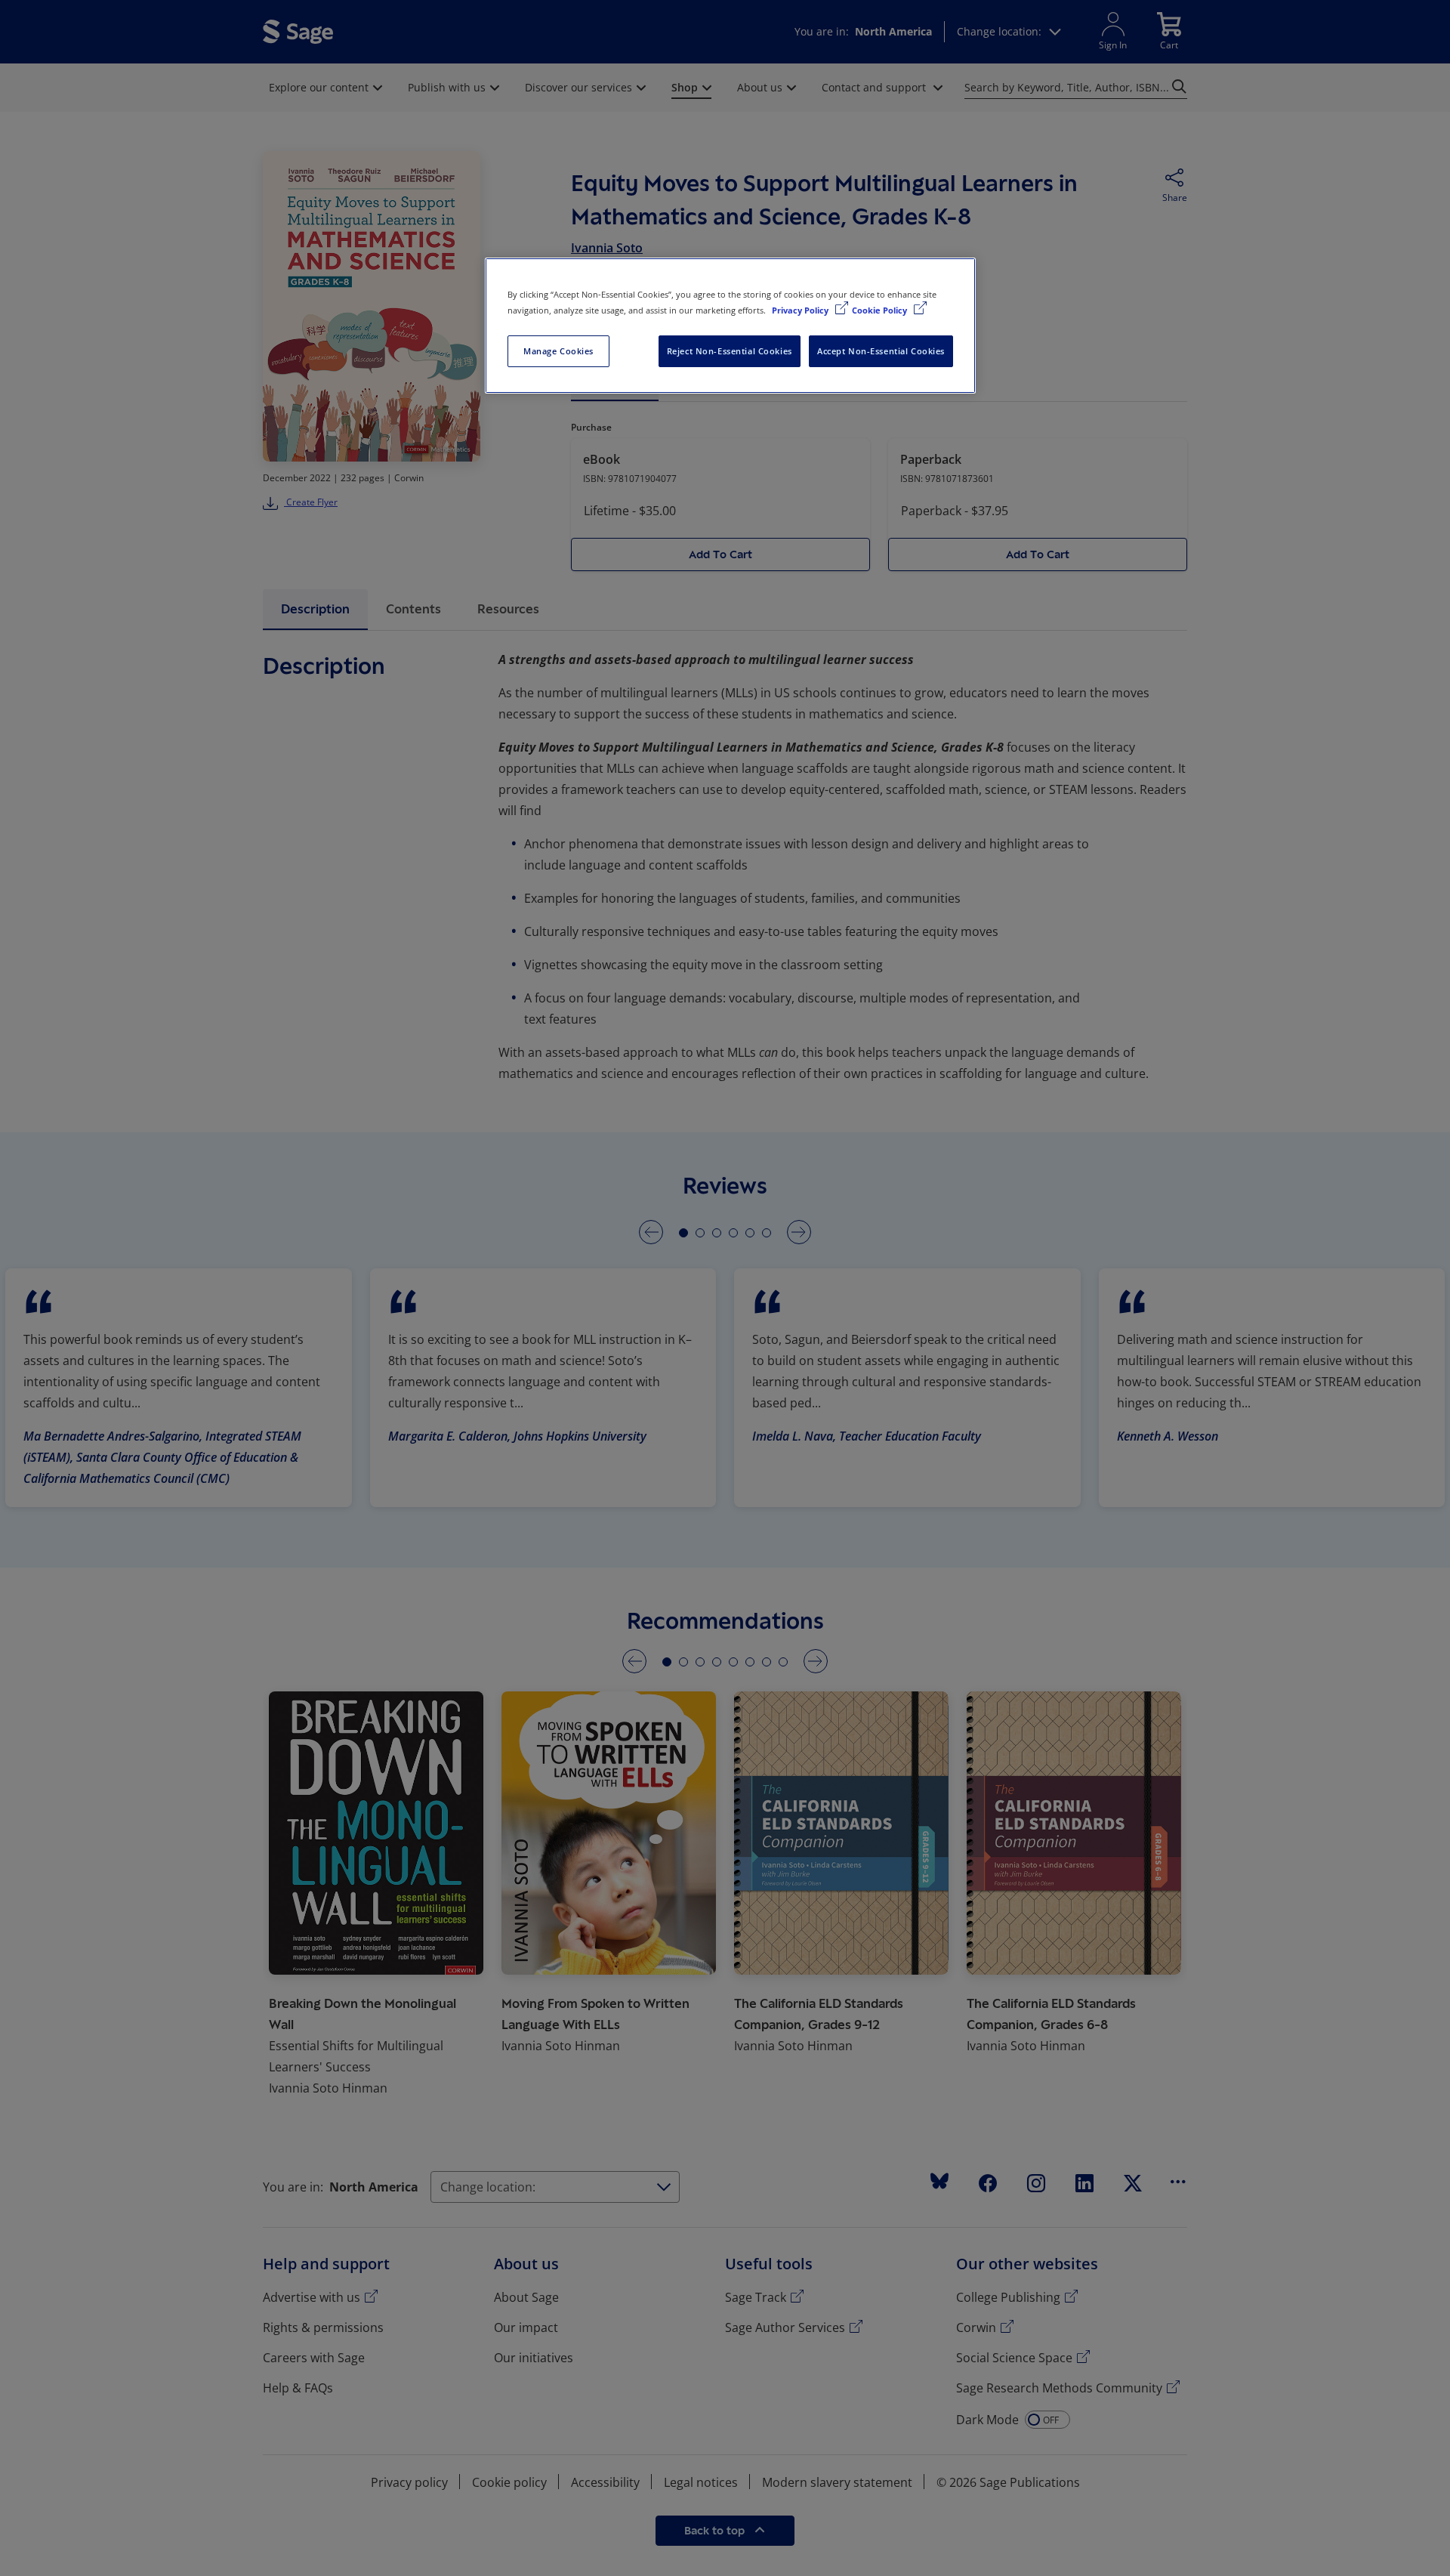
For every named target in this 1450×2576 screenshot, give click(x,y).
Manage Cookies (558, 351)
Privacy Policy (801, 310)
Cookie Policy (881, 310)
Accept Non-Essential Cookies (881, 351)
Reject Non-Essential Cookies (730, 351)
